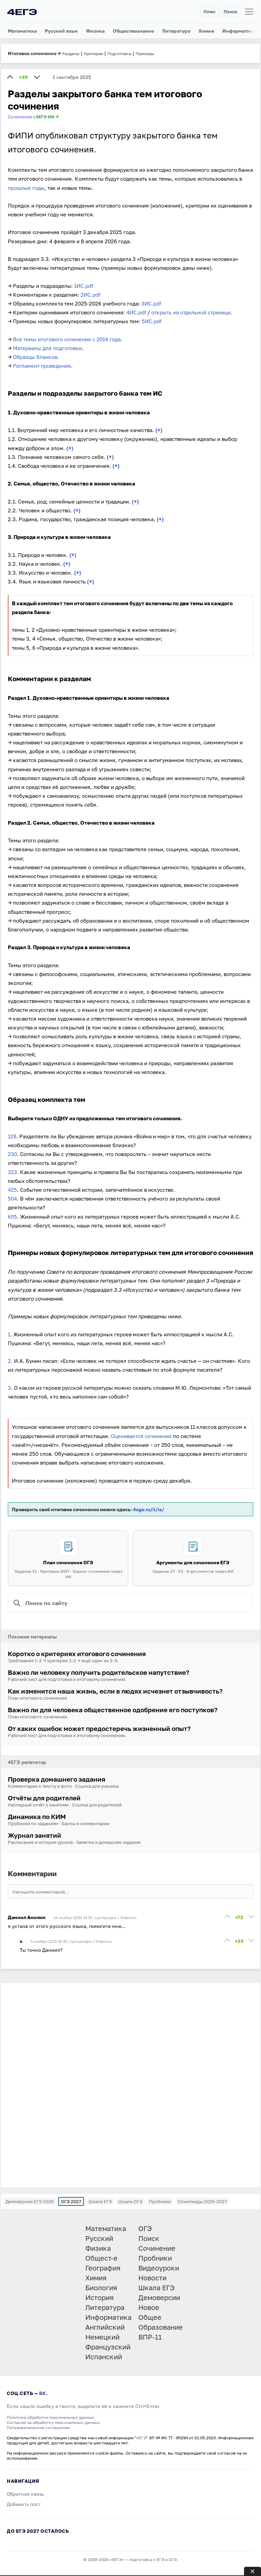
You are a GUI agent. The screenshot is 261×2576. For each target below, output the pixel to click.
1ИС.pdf (84, 286)
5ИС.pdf (152, 321)
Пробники (160, 2201)
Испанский (104, 2357)
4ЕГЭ (141, 2438)
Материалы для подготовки (47, 348)
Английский (105, 2327)
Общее (150, 2317)
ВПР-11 (150, 2337)
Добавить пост (24, 2504)
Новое (149, 2307)
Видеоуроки (159, 2268)
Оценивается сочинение (141, 1436)
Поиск (231, 12)
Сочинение (20, 117)
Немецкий (102, 2337)
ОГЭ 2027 (71, 2201)
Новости (152, 2278)
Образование (161, 2327)
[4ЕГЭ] (22, 12)
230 (12, 1154)
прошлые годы (26, 188)
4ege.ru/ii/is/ (149, 1509)
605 (12, 1217)
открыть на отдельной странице (191, 312)
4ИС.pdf (136, 312)
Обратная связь (25, 2494)
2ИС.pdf (90, 295)
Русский (99, 2238)
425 (12, 1190)
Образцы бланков (35, 357)
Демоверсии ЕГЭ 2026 (30, 2201)
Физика (95, 31)
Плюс (210, 12)
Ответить (128, 1918)
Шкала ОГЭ (130, 2201)
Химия (206, 31)
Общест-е (101, 2258)
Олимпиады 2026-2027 (202, 2201)
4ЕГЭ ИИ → (47, 117)
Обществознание (133, 31)
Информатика (239, 31)
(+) (159, 430)
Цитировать (106, 1918)
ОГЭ (145, 2228)
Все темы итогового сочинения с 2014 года (67, 339)
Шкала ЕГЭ (100, 2201)
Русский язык (61, 31)
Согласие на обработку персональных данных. (54, 2422)
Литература (176, 31)
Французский (108, 2347)
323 (12, 1172)
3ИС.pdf (151, 303)
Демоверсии (159, 2297)
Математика (22, 31)
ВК (43, 2393)
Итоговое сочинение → (34, 53)
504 (12, 1199)
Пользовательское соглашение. (39, 2428)
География (103, 2268)
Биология (101, 2288)
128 (12, 1136)
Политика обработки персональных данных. (51, 2417)
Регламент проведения (42, 366)
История (99, 2297)
